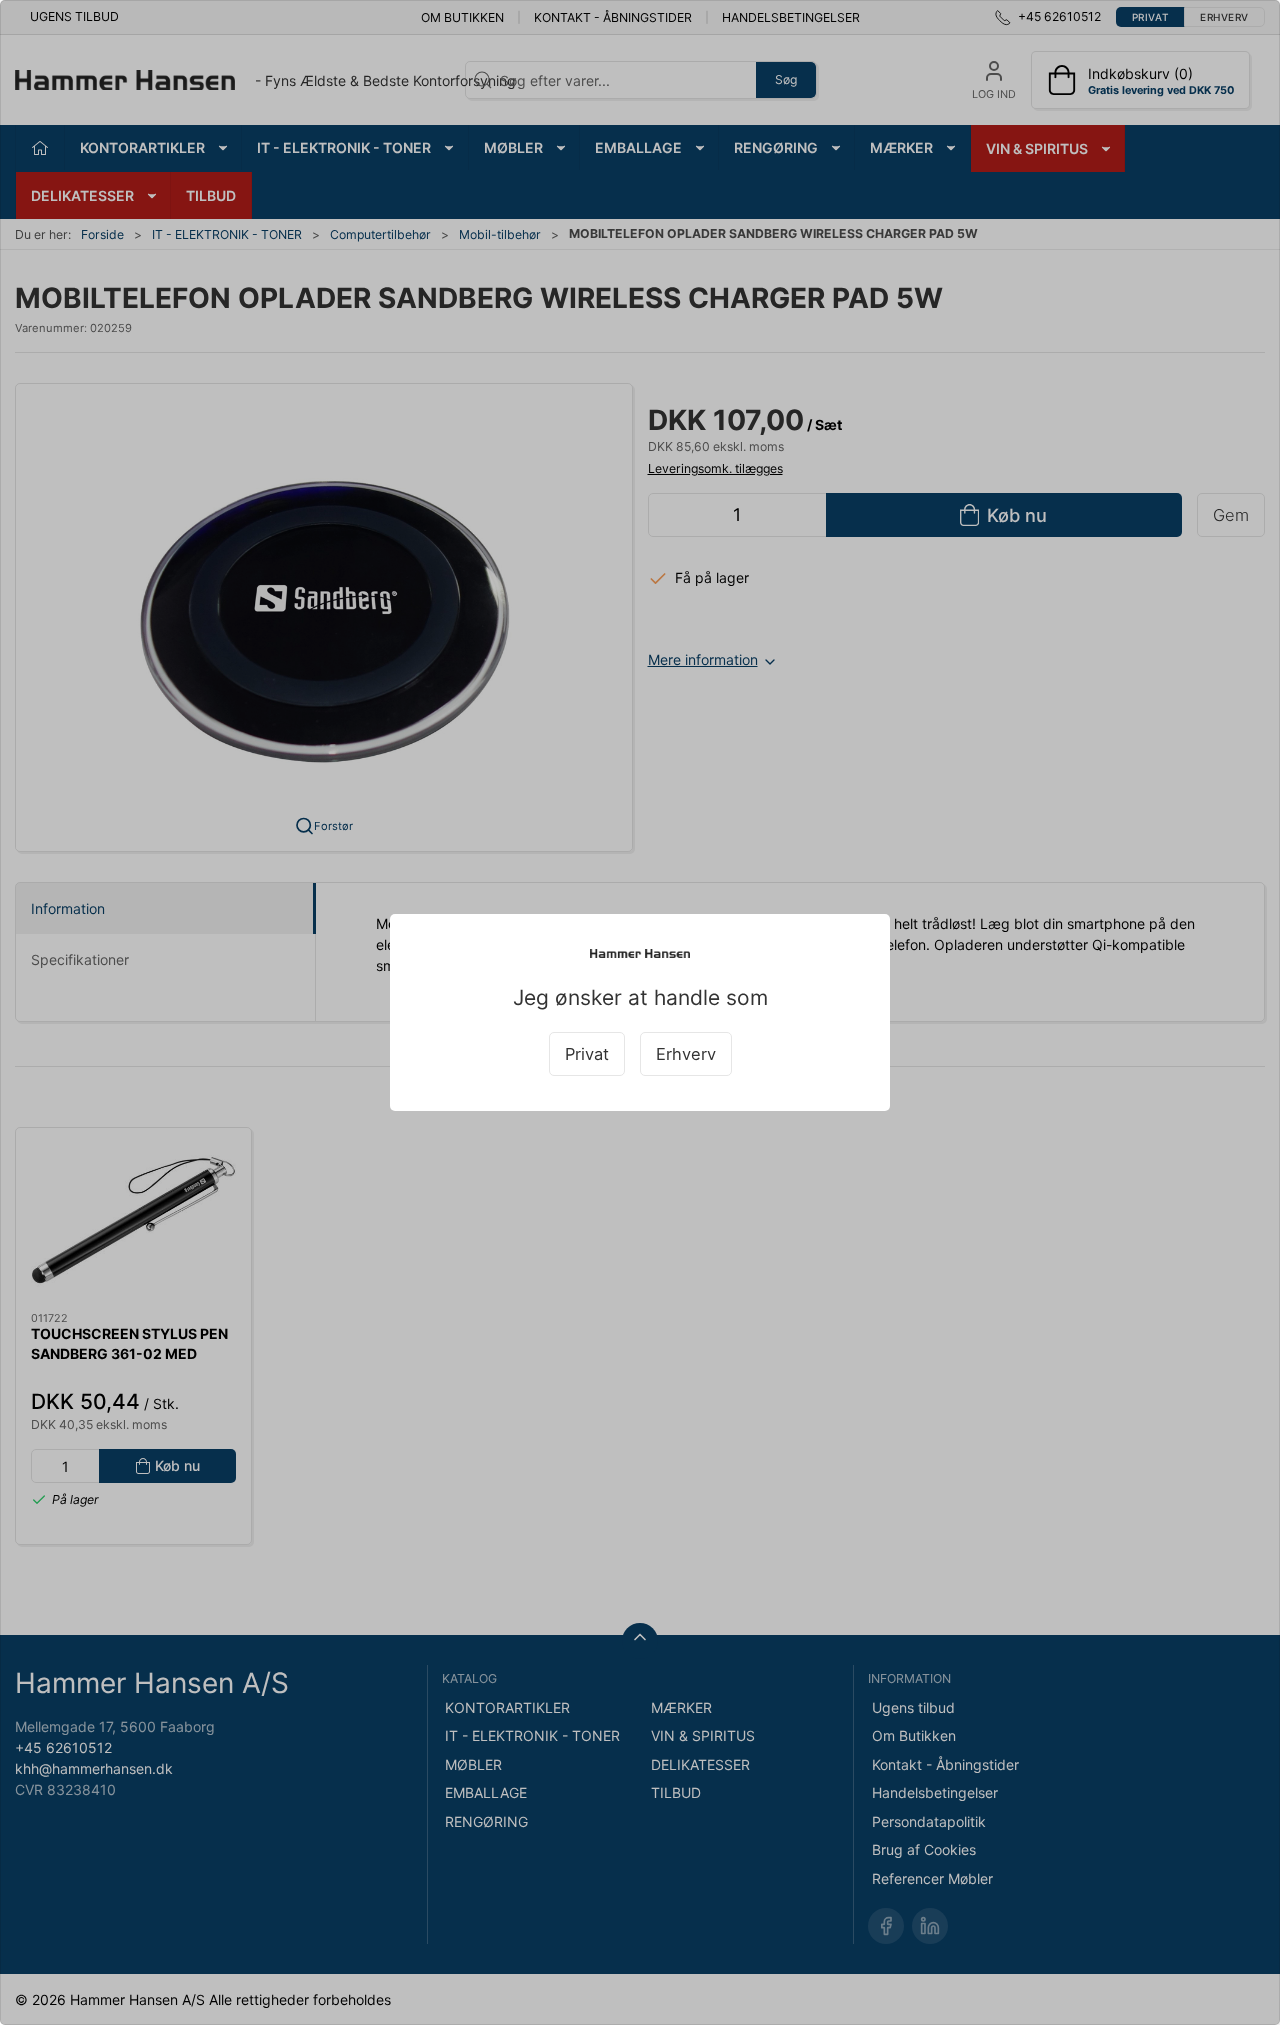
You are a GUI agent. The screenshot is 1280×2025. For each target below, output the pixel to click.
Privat (587, 1054)
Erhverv (686, 1054)
